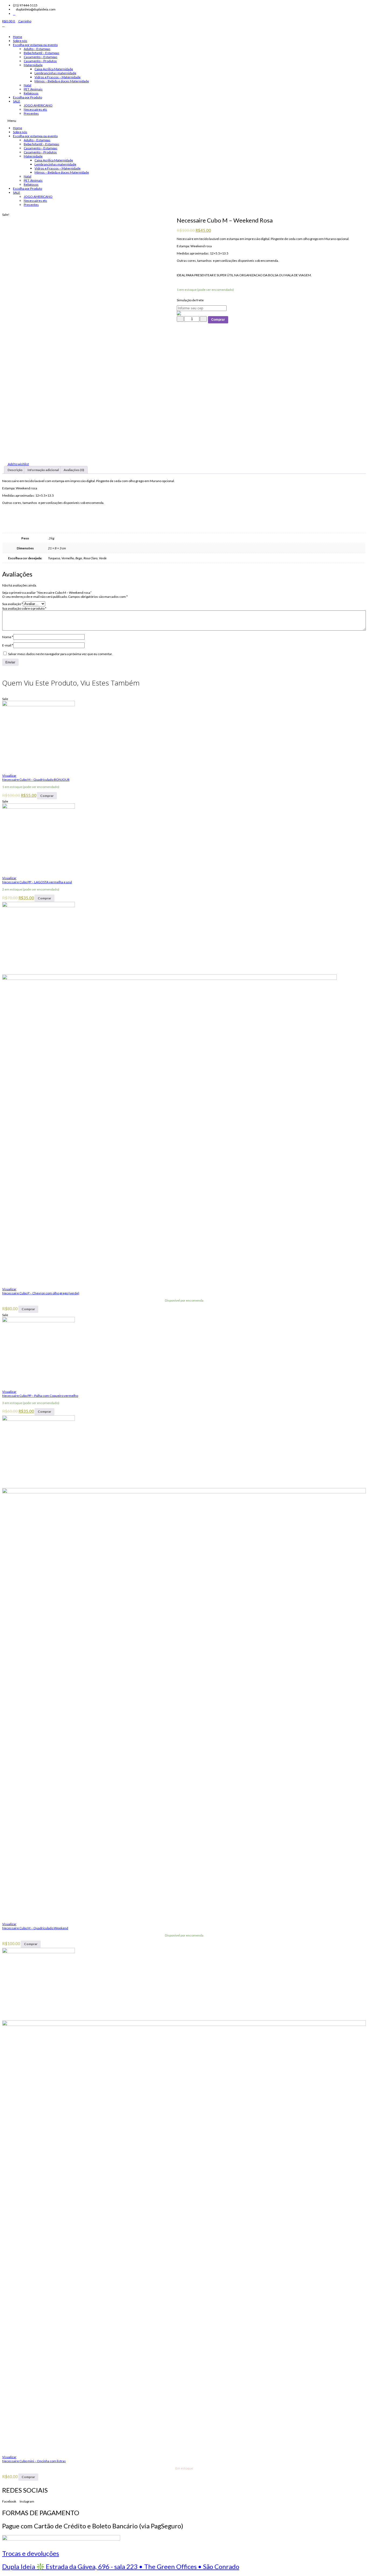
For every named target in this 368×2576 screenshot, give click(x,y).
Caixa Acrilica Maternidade (54, 69)
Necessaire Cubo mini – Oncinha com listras (34, 2461)
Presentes (31, 113)
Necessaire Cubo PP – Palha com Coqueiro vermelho (40, 1396)
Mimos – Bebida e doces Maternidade (62, 81)
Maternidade (33, 65)
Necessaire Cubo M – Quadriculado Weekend (35, 1928)
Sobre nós (20, 41)
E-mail (8, 645)
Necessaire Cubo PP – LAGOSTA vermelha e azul (37, 882)
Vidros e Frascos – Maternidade (58, 77)
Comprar (218, 320)
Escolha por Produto (27, 97)
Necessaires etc (35, 109)
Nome (8, 637)
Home (18, 37)
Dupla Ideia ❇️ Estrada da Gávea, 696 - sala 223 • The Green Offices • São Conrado (121, 2566)
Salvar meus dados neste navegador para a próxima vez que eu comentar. (60, 654)
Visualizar (9, 775)
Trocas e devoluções (31, 2553)
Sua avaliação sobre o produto (24, 608)
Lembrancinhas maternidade (55, 73)
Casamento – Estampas (41, 57)
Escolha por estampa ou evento (35, 45)
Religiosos (31, 93)
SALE (17, 101)
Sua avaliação (13, 604)
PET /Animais (33, 89)
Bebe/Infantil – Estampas (41, 53)
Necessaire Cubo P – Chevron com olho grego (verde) (41, 1293)
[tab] (15, 470)
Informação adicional (43, 470)
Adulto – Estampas (37, 49)
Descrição (15, 470)
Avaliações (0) (74, 470)
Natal (27, 85)
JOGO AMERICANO (38, 105)
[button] (184, 121)
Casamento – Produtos (40, 61)
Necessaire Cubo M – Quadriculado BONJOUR (36, 780)
